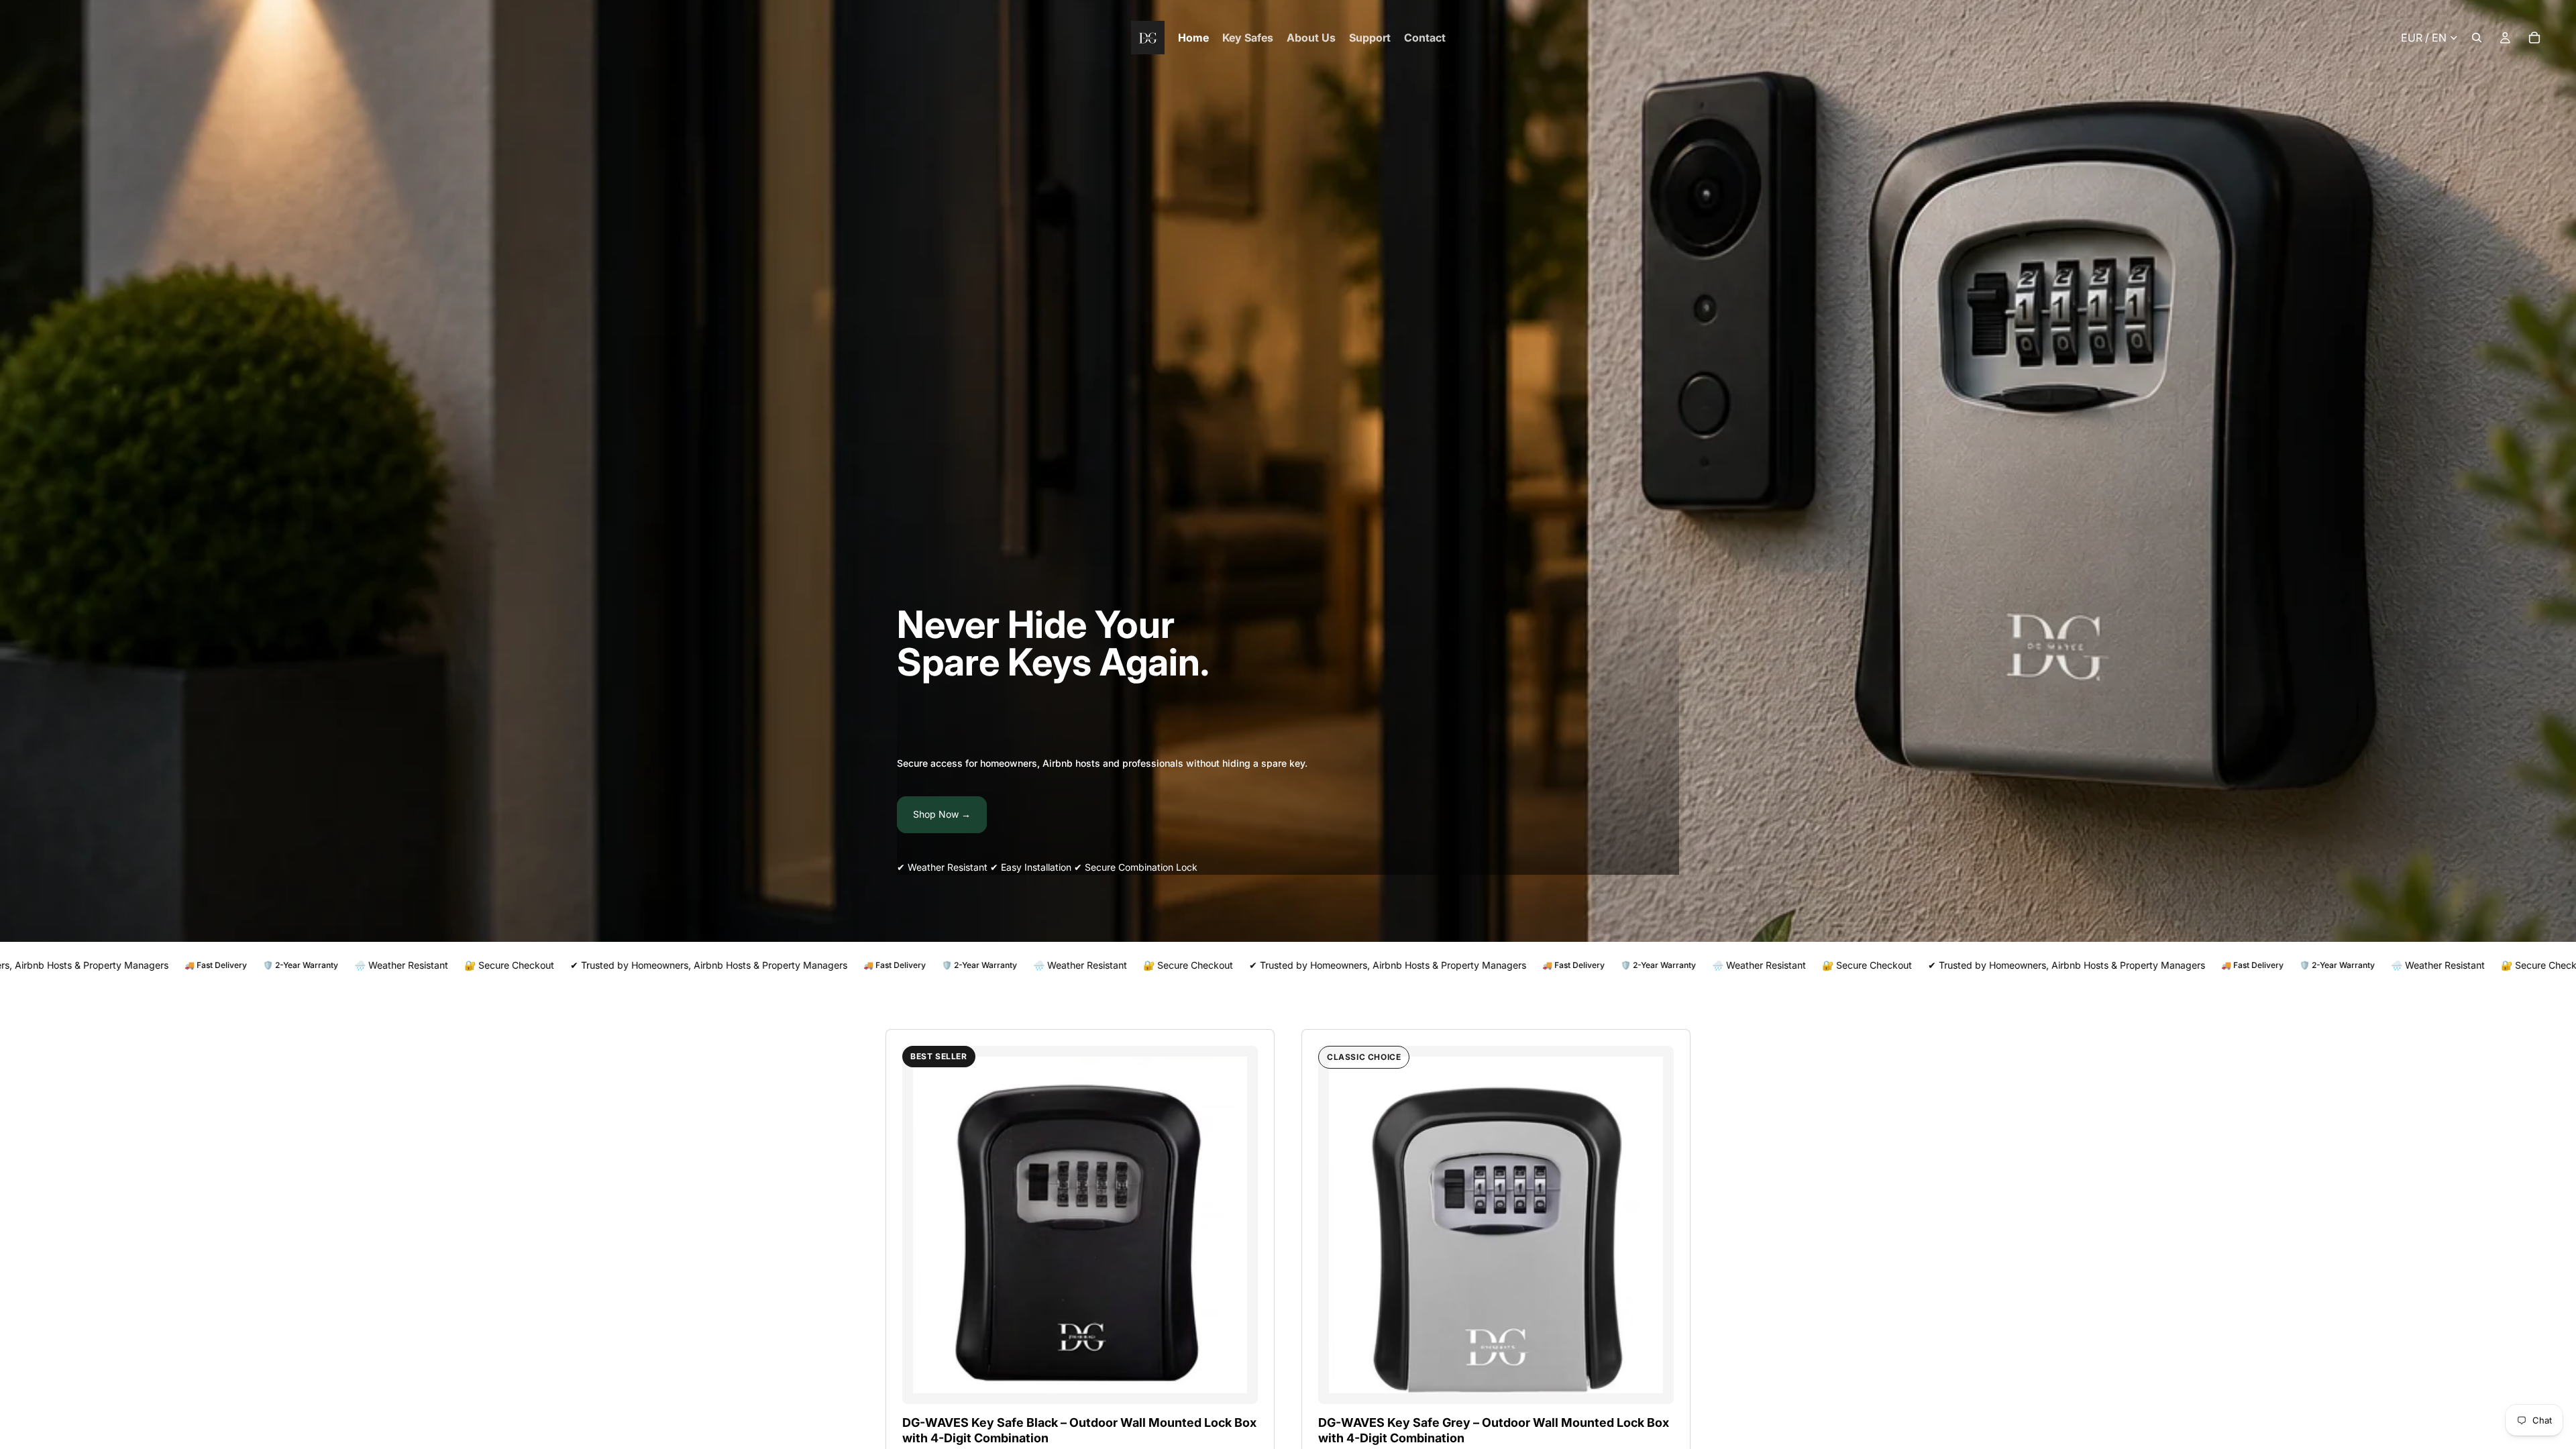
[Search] (2477, 38)
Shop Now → (942, 814)
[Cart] (2534, 38)
